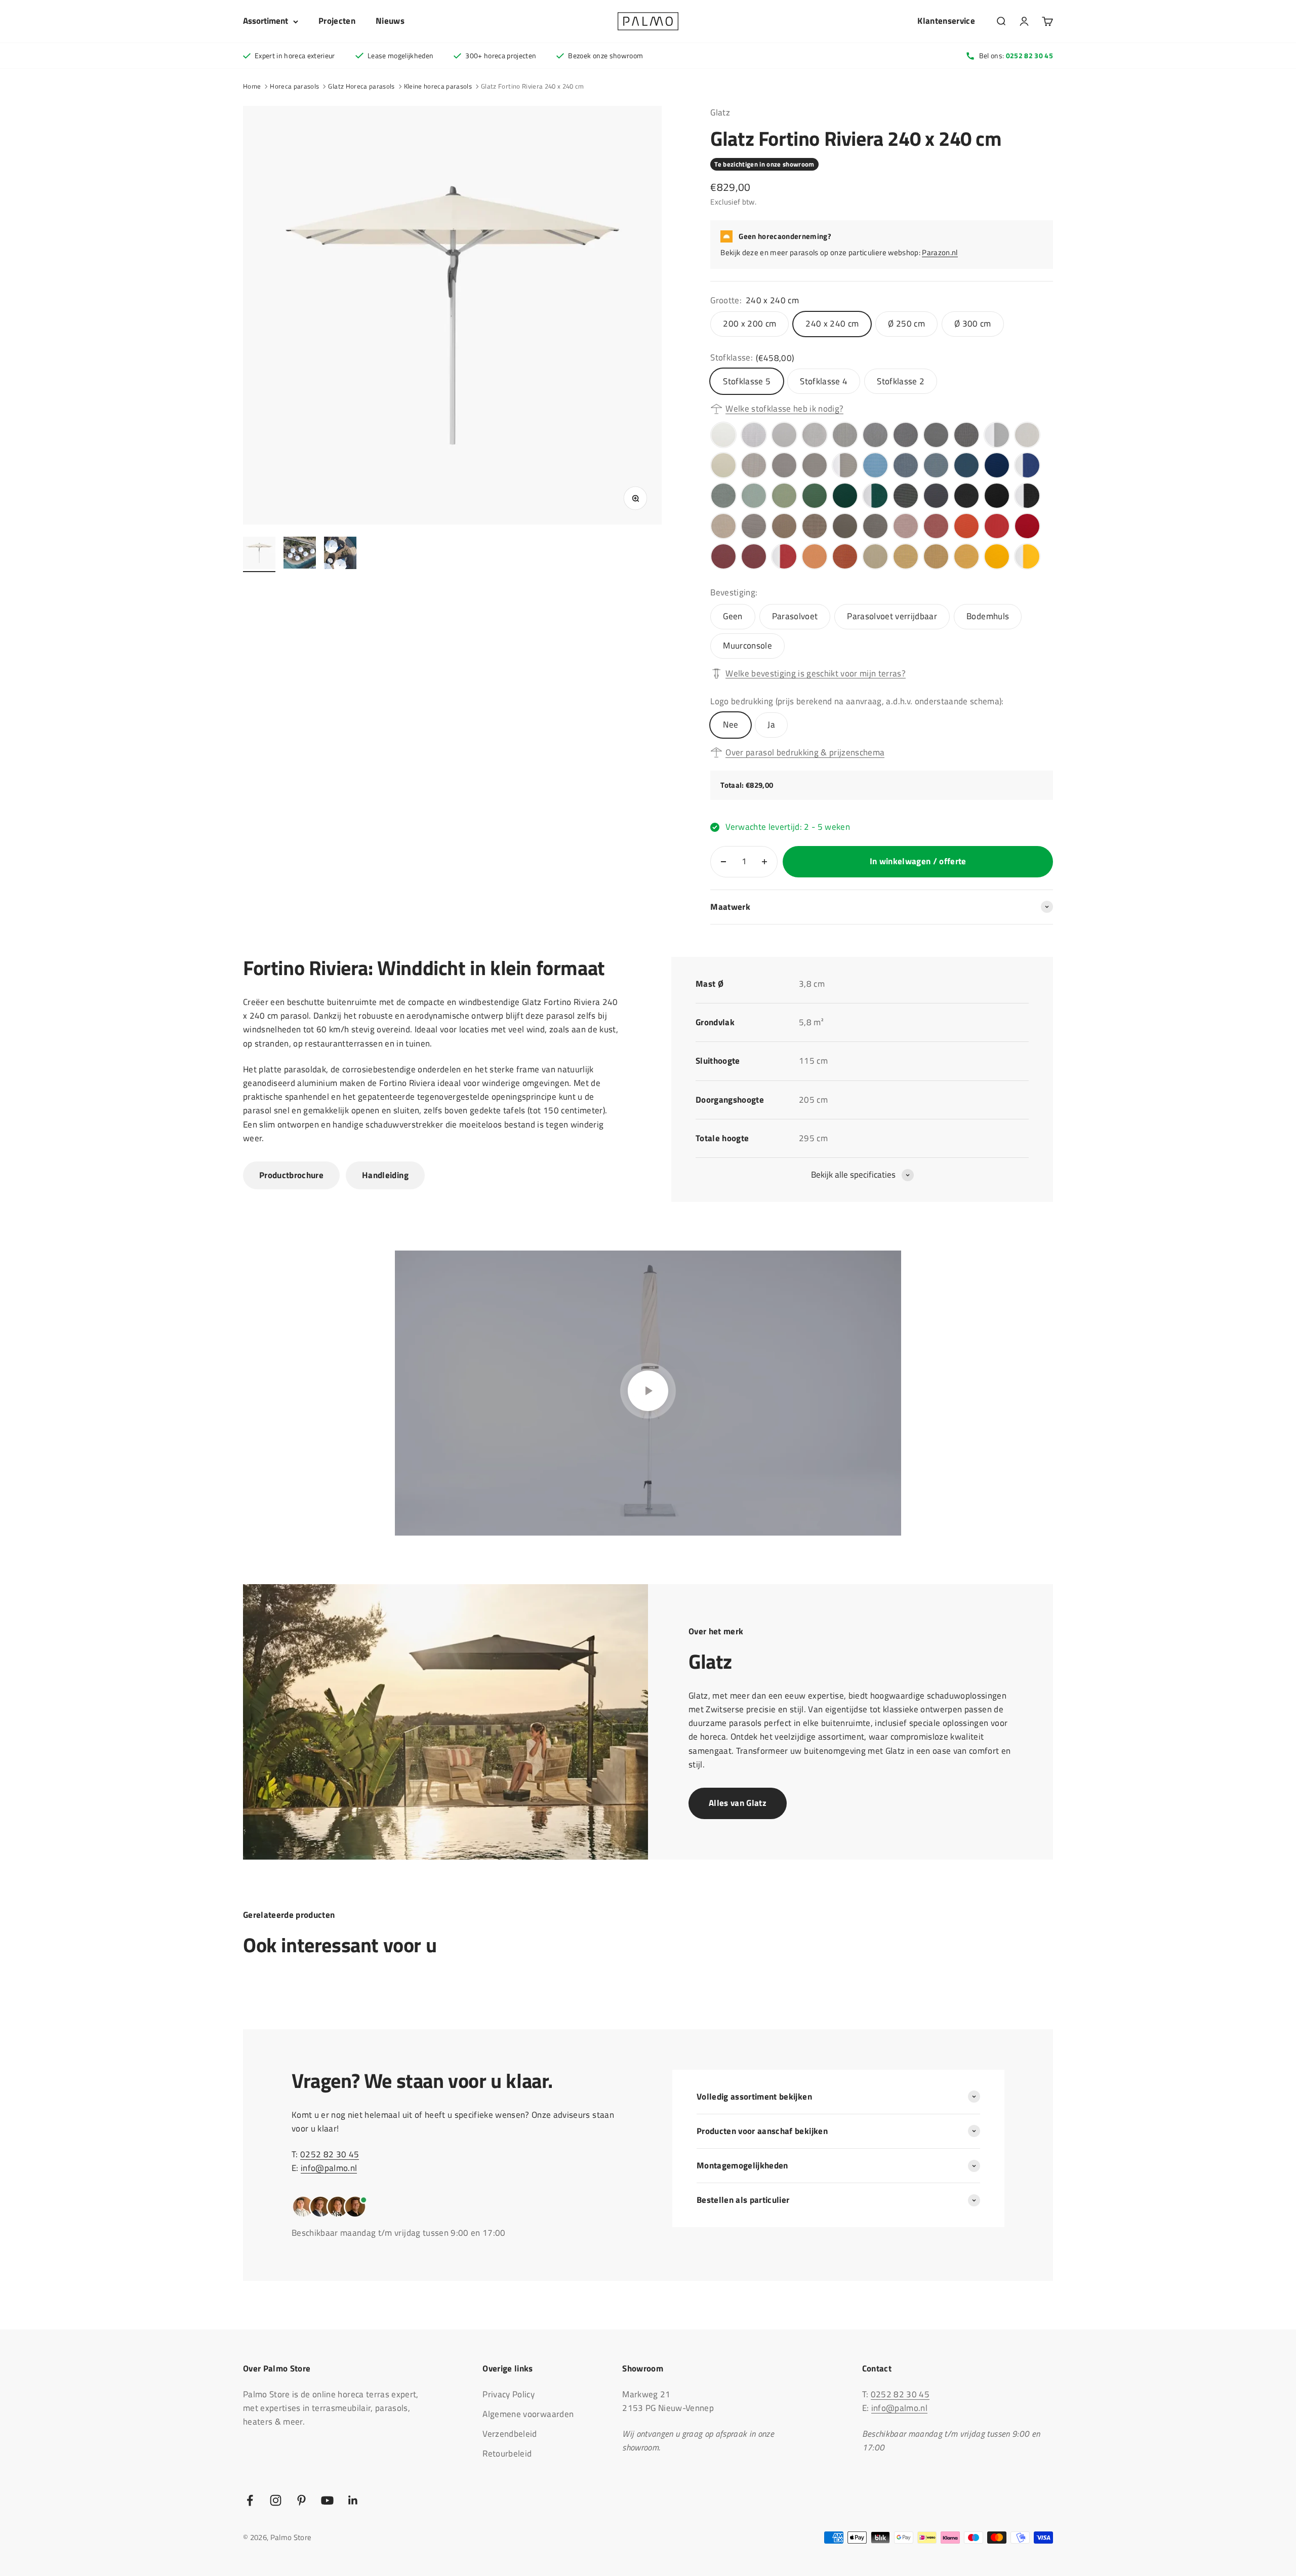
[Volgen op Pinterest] (301, 2500)
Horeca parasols (294, 86)
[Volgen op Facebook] (250, 2500)
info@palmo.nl (329, 2168)
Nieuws (390, 21)
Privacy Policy (509, 2394)
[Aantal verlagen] (723, 862)
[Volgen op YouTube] (327, 2500)
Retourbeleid (507, 2453)
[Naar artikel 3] (340, 554)
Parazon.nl (940, 252)
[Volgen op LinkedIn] (353, 2500)
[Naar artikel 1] (259, 554)
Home (252, 86)
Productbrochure (291, 1175)
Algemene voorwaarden (528, 2414)
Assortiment (266, 21)
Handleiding (385, 1175)
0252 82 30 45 (330, 2154)
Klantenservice (946, 21)
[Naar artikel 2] (300, 554)
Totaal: (733, 785)
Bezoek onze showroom (605, 55)
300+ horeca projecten (501, 55)
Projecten (337, 21)
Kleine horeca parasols (438, 86)
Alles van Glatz (738, 1803)
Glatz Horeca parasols (361, 86)
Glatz (720, 112)
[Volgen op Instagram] (276, 2500)
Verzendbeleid (510, 2434)
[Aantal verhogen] (764, 862)
